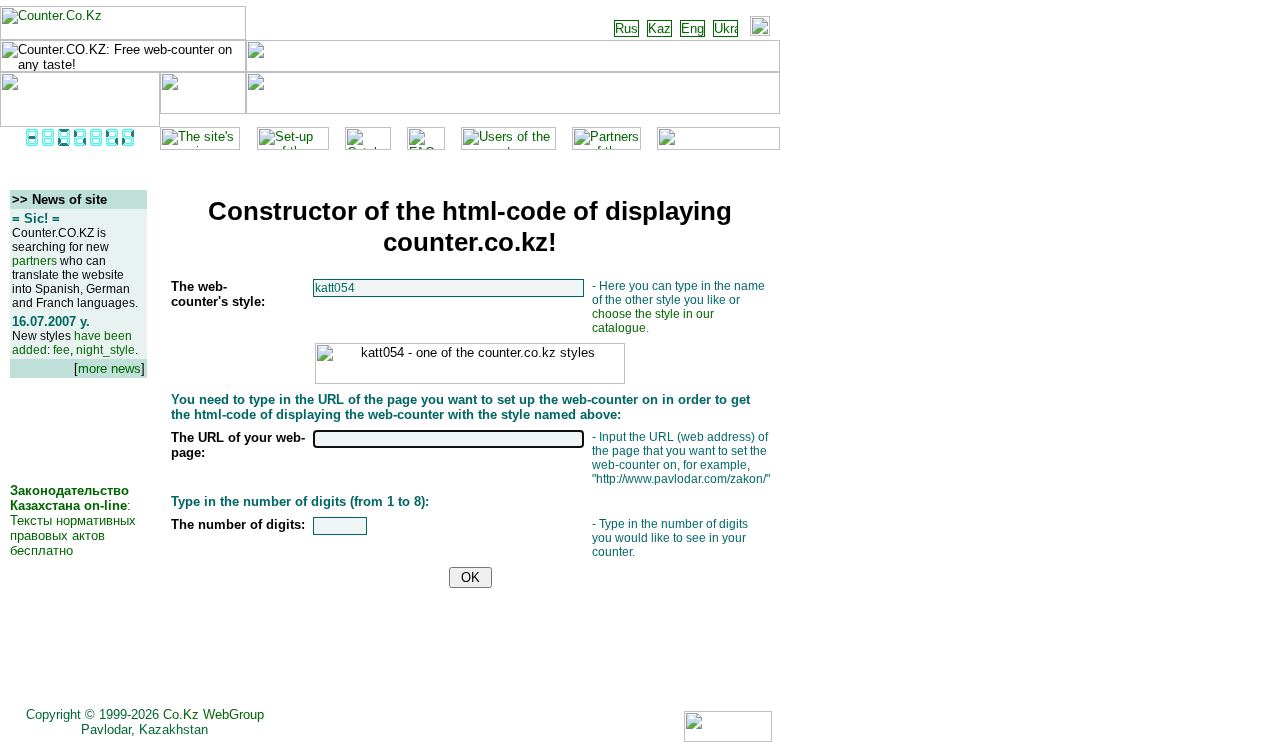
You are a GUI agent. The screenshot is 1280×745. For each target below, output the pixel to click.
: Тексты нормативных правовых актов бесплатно (73, 520)
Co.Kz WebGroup (213, 714)
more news (109, 368)
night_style (105, 350)
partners (34, 261)
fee (61, 350)
